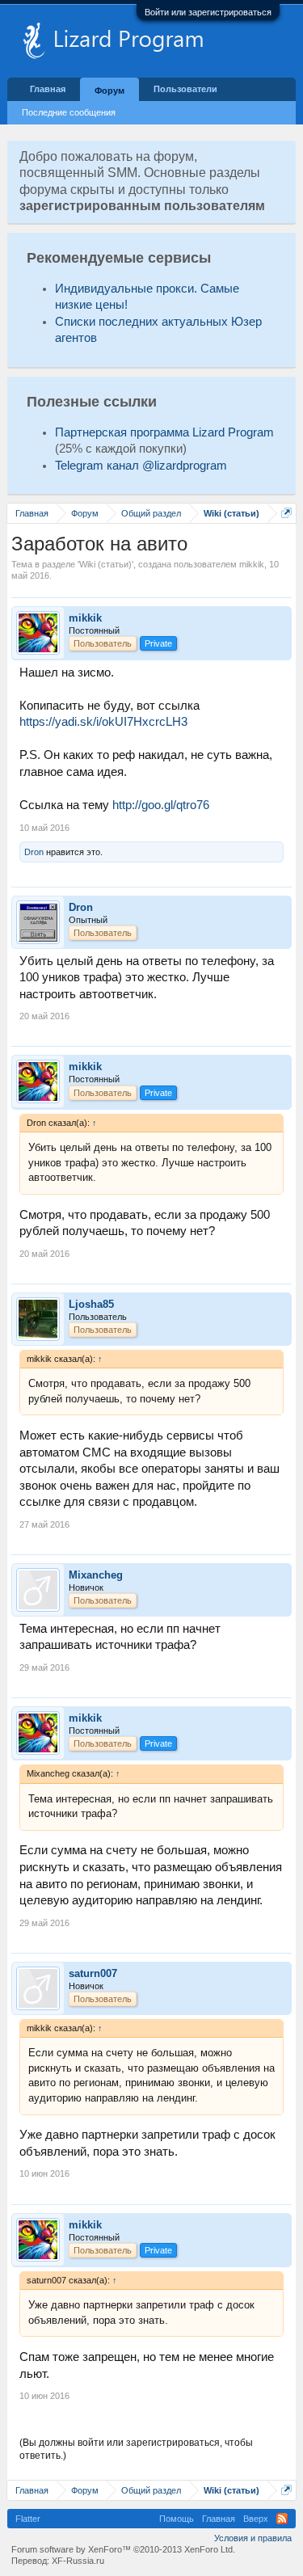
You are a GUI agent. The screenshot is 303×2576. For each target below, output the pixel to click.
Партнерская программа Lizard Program (164, 432)
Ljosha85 (91, 1304)
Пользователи (185, 89)
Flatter (28, 2519)
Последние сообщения (69, 112)
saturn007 (93, 1973)
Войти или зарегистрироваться (208, 12)
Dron (34, 852)
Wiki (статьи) (105, 564)
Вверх (256, 2519)
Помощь (177, 2519)
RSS (282, 2519)
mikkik (252, 564)
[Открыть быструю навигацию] (286, 513)
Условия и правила (253, 2538)
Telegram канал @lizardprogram (141, 466)
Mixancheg (96, 1575)
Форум (109, 91)
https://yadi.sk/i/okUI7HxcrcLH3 (103, 722)
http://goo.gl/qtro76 (161, 805)
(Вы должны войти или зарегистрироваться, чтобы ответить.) (136, 2449)
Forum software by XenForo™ (123, 2549)
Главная (48, 89)
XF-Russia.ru (78, 2561)
